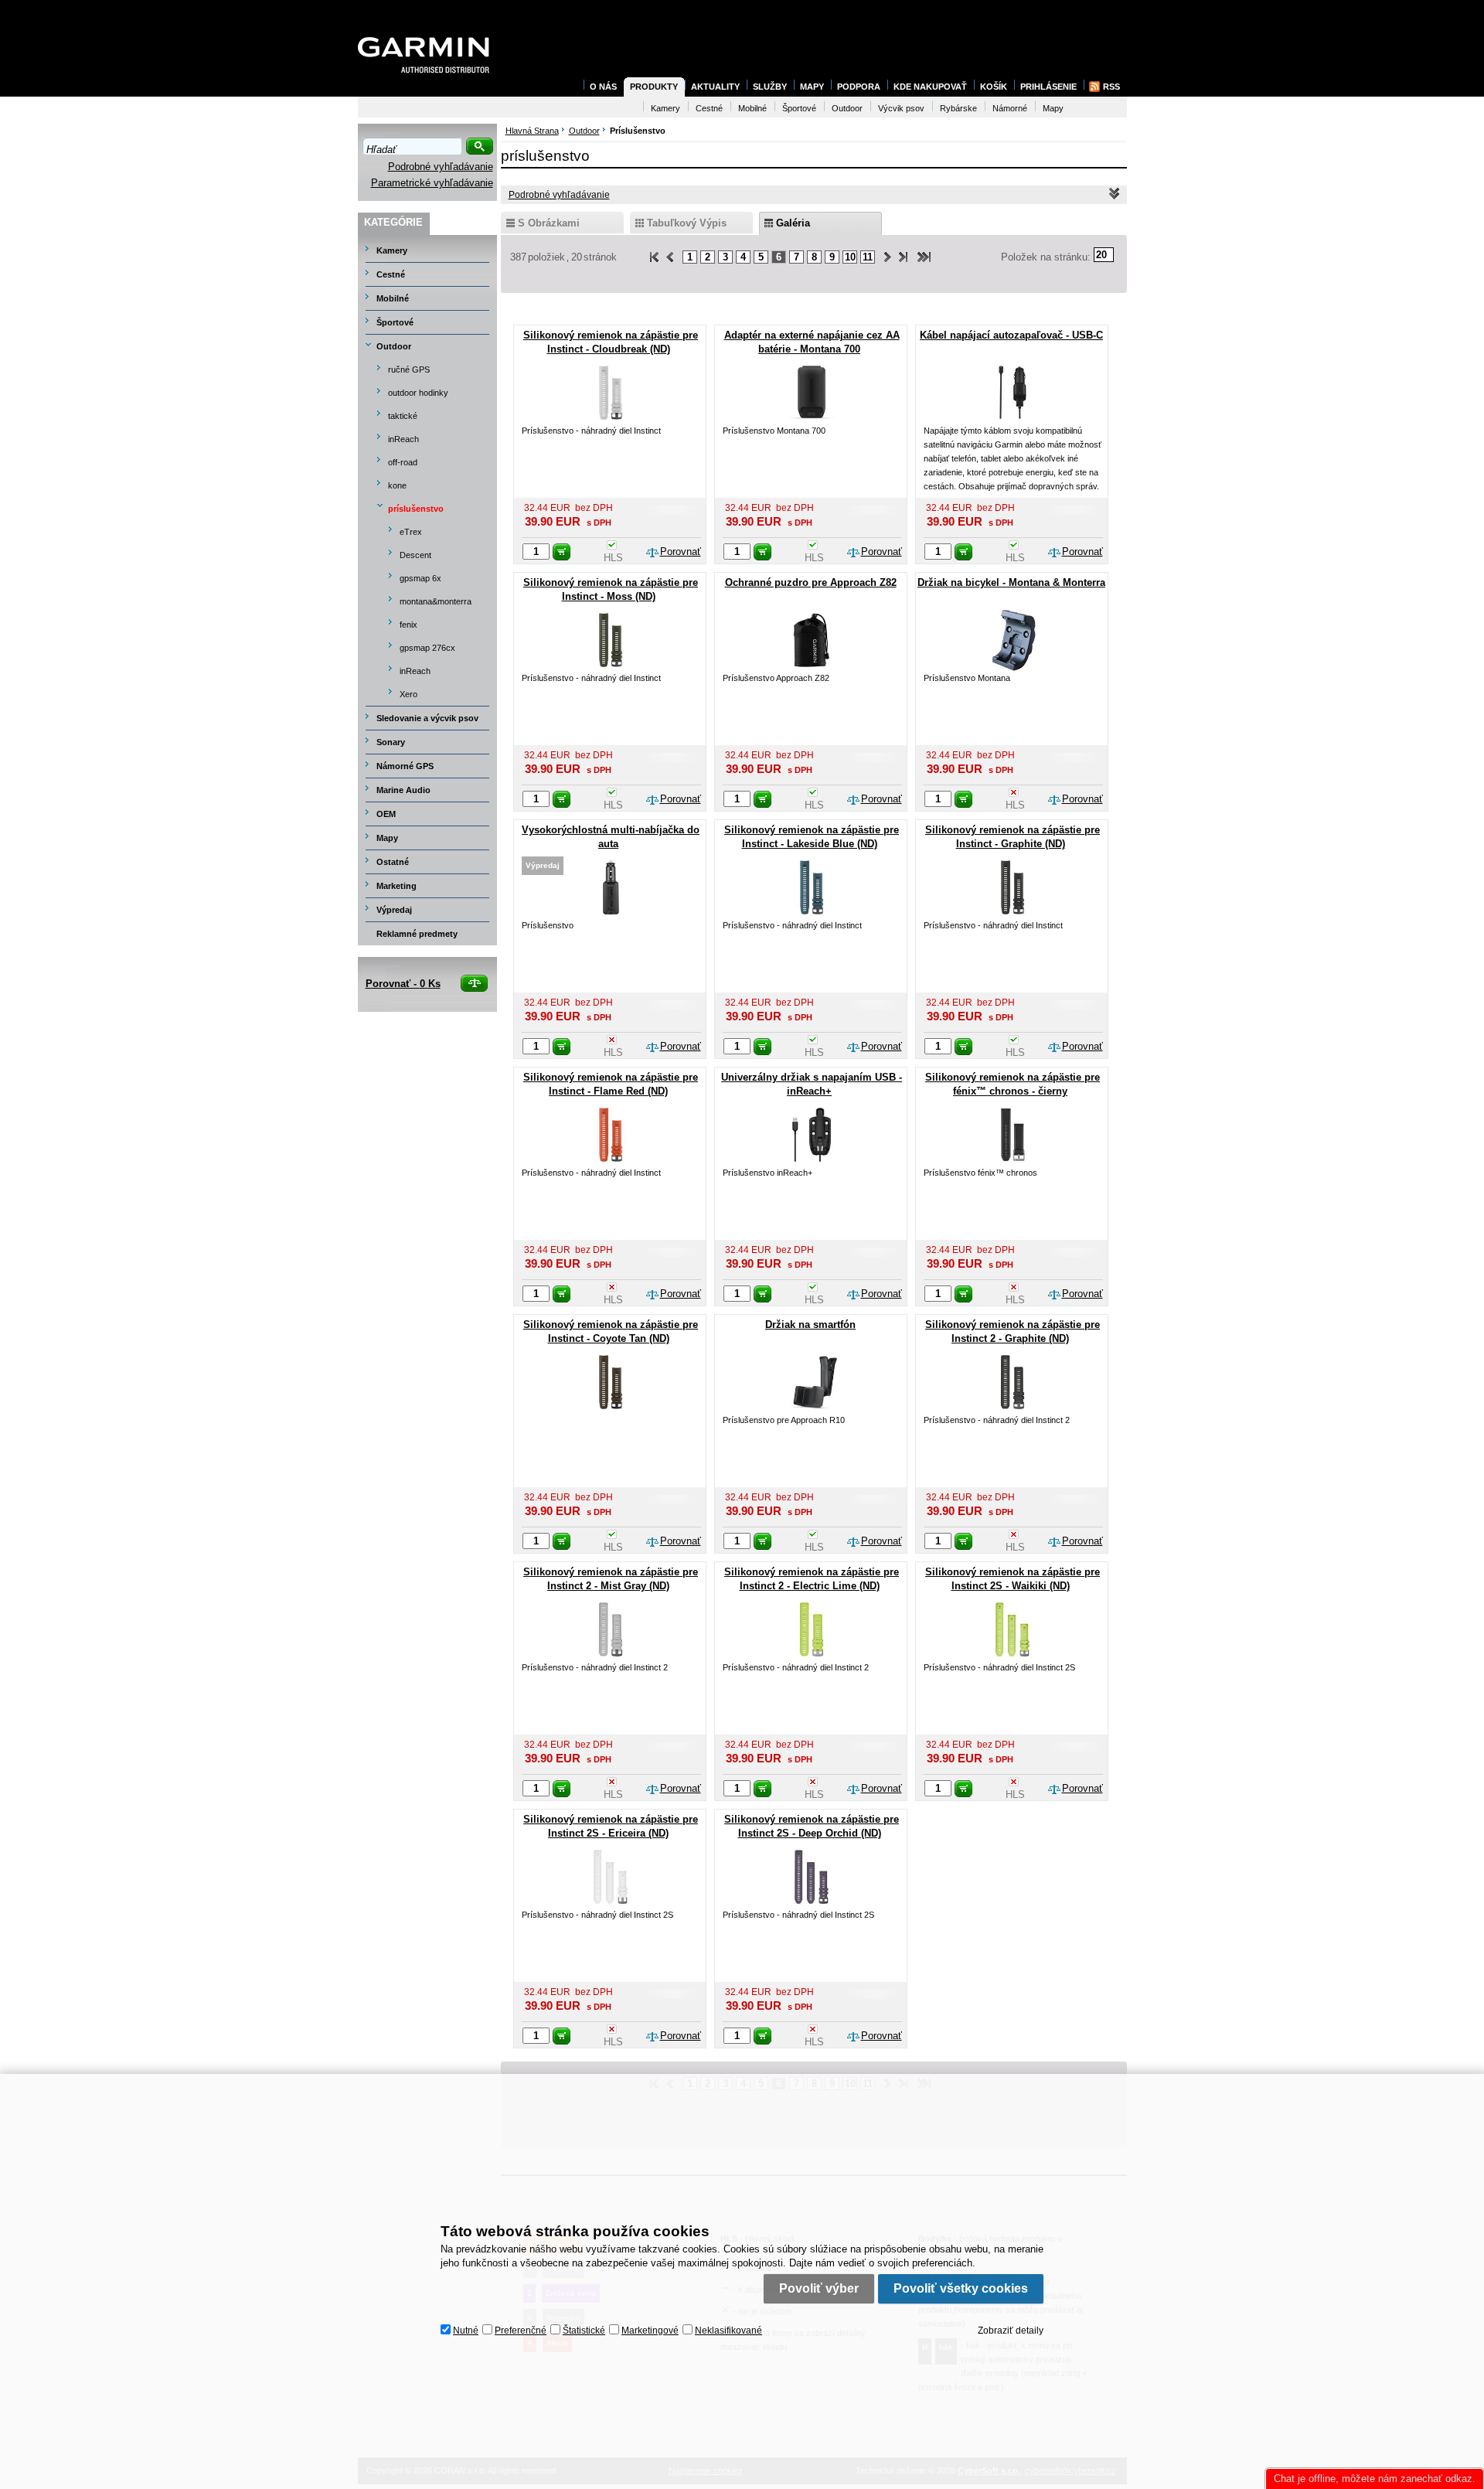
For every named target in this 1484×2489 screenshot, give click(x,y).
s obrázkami (549, 223)
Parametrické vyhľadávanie (432, 183)
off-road (403, 462)
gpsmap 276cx (427, 648)
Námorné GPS (405, 766)
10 (850, 257)
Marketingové (650, 2331)
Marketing (397, 886)
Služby (770, 87)
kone (397, 485)
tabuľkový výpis (687, 223)
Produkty (654, 87)
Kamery (392, 250)
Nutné (466, 2331)
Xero (408, 694)
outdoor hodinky (418, 393)
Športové (395, 322)
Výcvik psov (901, 108)
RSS (1111, 87)
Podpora (859, 87)
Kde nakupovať (930, 87)
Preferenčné (521, 2331)
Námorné (1010, 108)
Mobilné (393, 298)
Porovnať (681, 552)
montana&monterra (436, 601)
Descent (415, 555)
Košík (994, 87)
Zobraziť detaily (1011, 2331)
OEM (386, 814)
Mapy (387, 838)
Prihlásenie (1048, 87)
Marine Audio (403, 790)
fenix (408, 625)
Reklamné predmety (417, 934)
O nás (603, 87)
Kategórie (393, 222)
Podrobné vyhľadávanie (441, 167)
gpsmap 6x (420, 578)
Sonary (391, 742)
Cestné (391, 274)
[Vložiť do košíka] (562, 552)
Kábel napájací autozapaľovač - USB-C (1011, 335)
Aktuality (715, 87)
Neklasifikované (728, 2331)
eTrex (411, 532)
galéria (793, 223)
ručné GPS (409, 369)
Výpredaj (394, 910)
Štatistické (584, 2331)
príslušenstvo (416, 509)
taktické (403, 416)
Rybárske (958, 108)
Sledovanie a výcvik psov (427, 718)
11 (868, 257)
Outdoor (394, 346)
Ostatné (393, 862)
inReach (403, 439)
